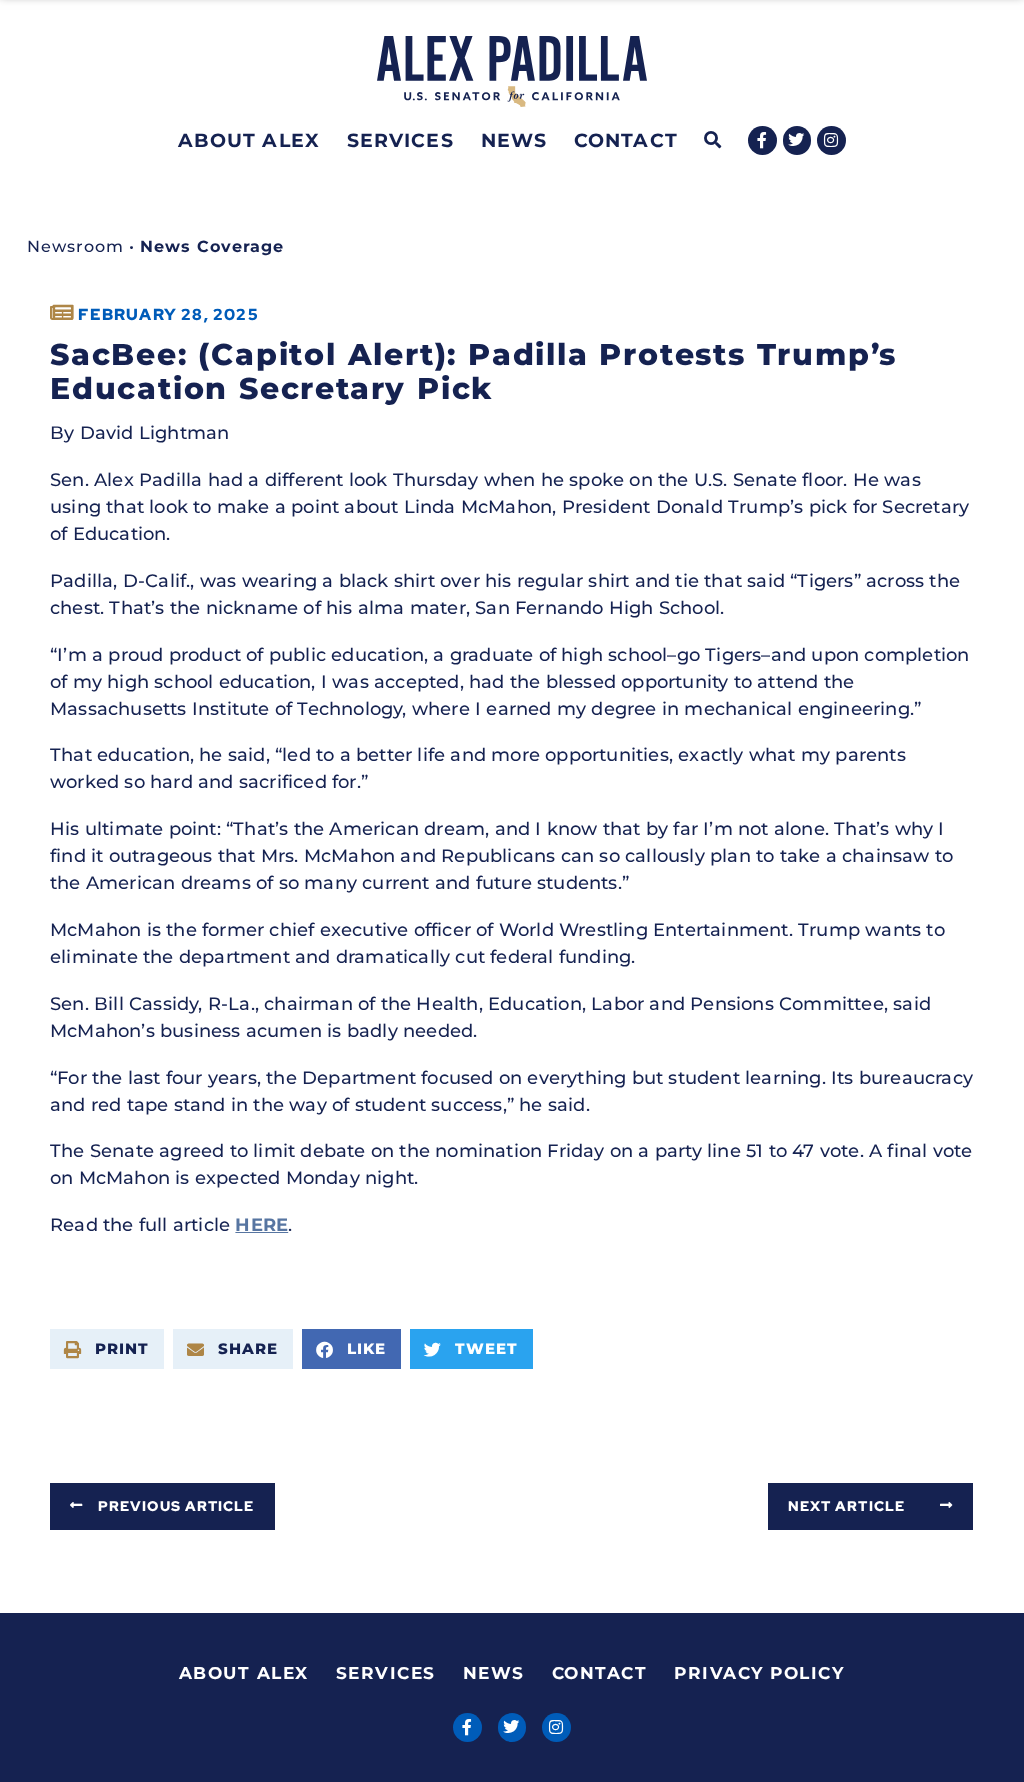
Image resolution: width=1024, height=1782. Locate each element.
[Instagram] (831, 140)
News (514, 140)
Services (400, 140)
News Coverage (212, 246)
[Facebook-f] (762, 140)
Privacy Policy (759, 1673)
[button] (713, 140)
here (261, 1225)
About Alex (249, 140)
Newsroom (75, 246)
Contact (626, 140)
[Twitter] (797, 140)
